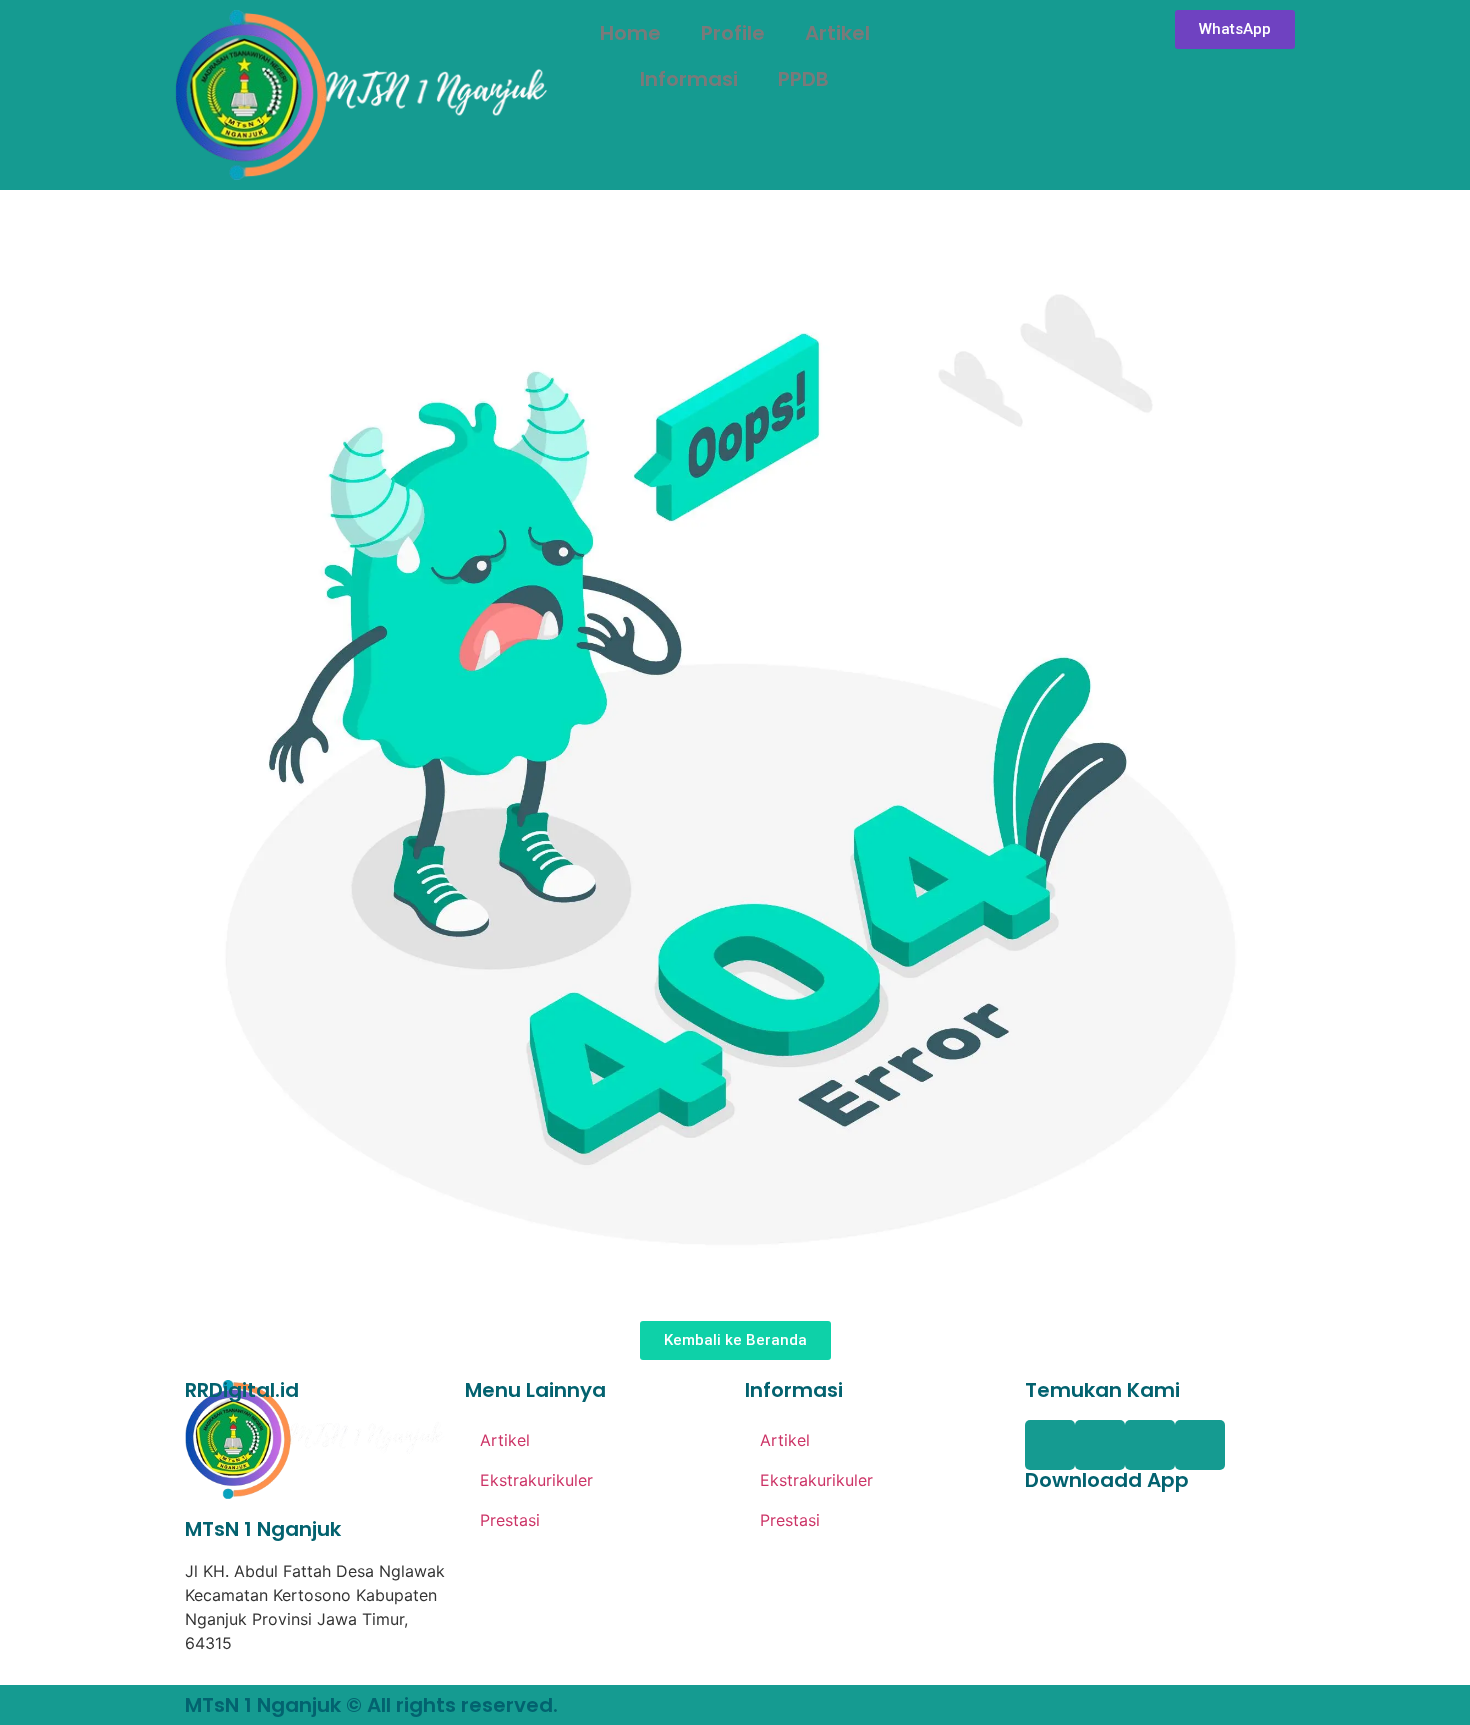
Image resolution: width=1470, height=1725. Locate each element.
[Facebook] (1050, 1445)
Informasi (689, 79)
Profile (733, 33)
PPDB (803, 79)
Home (630, 33)
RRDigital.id (242, 1390)
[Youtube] (1200, 1445)
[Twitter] (1100, 1445)
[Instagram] (1150, 1445)
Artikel (837, 33)
